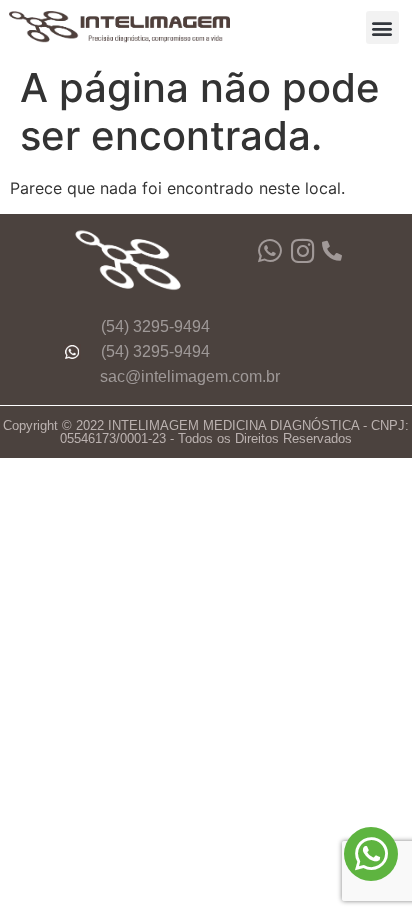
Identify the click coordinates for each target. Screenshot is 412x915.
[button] (382, 27)
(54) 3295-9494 (155, 326)
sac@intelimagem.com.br (190, 376)
